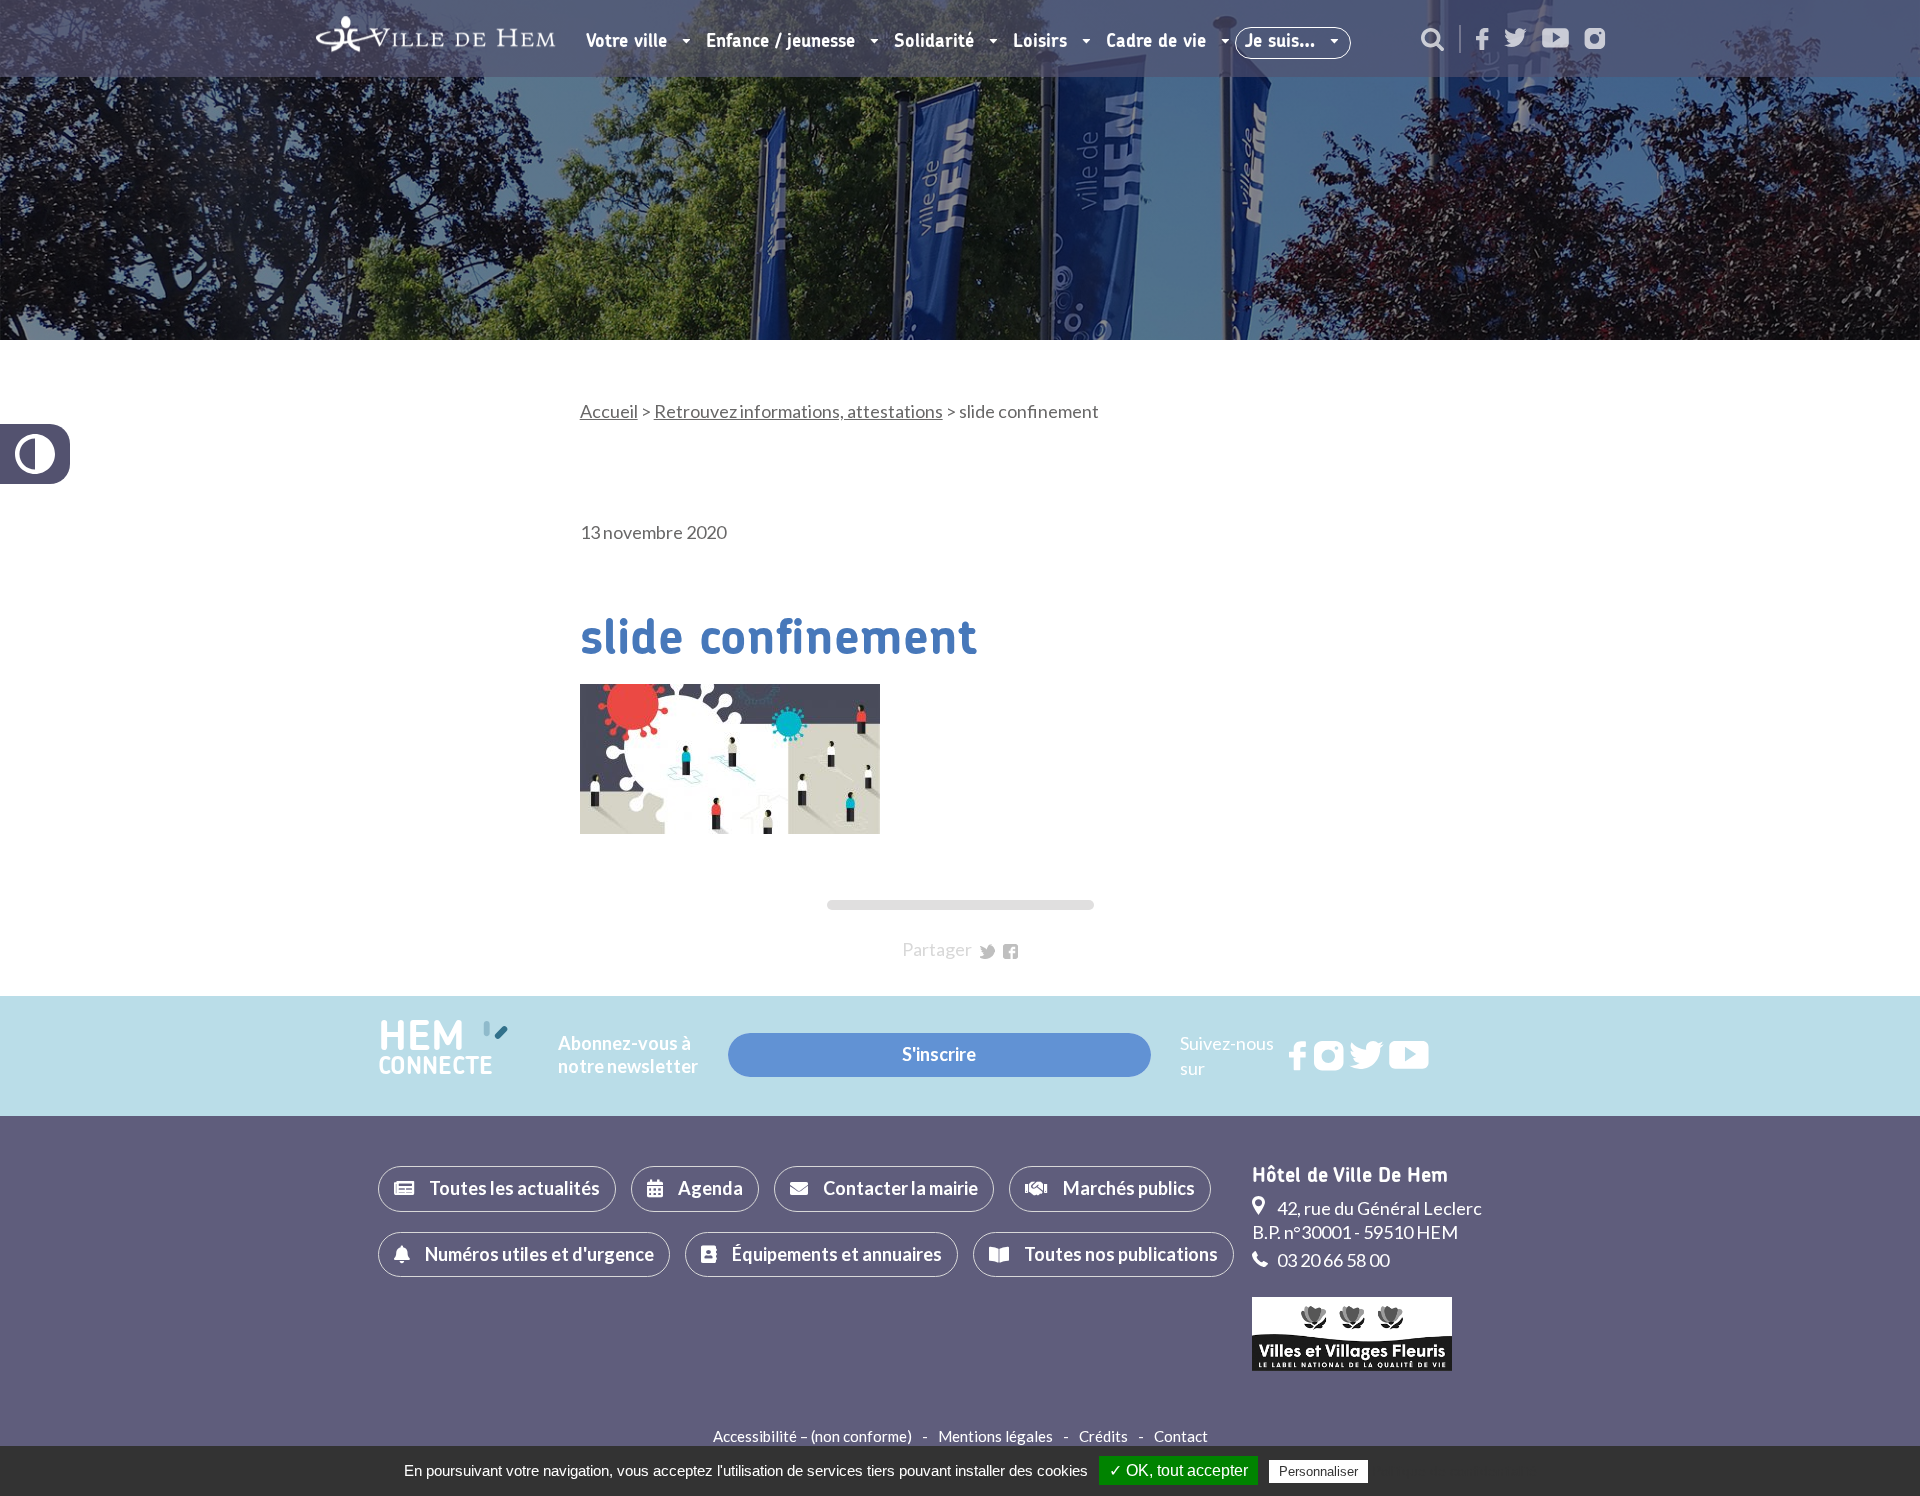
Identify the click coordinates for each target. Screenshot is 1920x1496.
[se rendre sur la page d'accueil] (435, 38)
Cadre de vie (1156, 42)
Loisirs (1040, 42)
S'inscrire (939, 1054)
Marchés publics (1129, 1188)
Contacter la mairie (900, 1188)
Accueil (609, 411)
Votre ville (626, 42)
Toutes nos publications (1121, 1254)
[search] (1432, 41)
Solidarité (934, 42)
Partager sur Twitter (987, 951)
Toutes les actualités (514, 1188)
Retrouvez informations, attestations (798, 411)
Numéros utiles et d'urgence (539, 1254)
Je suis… (1280, 42)
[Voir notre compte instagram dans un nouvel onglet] (1595, 40)
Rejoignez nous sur (1299, 1056)
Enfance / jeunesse (780, 42)
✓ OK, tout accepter (1178, 1470)
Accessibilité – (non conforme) (812, 1436)
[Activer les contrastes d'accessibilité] (35, 454)
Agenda (710, 1188)
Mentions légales (995, 1436)
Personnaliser (1318, 1471)
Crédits (1103, 1436)
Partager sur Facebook (1010, 951)
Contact (1181, 1436)
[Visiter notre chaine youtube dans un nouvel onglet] (1555, 39)
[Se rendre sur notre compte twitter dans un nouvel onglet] (1515, 39)
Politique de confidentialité (1454, 1471)
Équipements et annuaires (837, 1254)
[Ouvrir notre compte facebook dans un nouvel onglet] (1482, 40)
